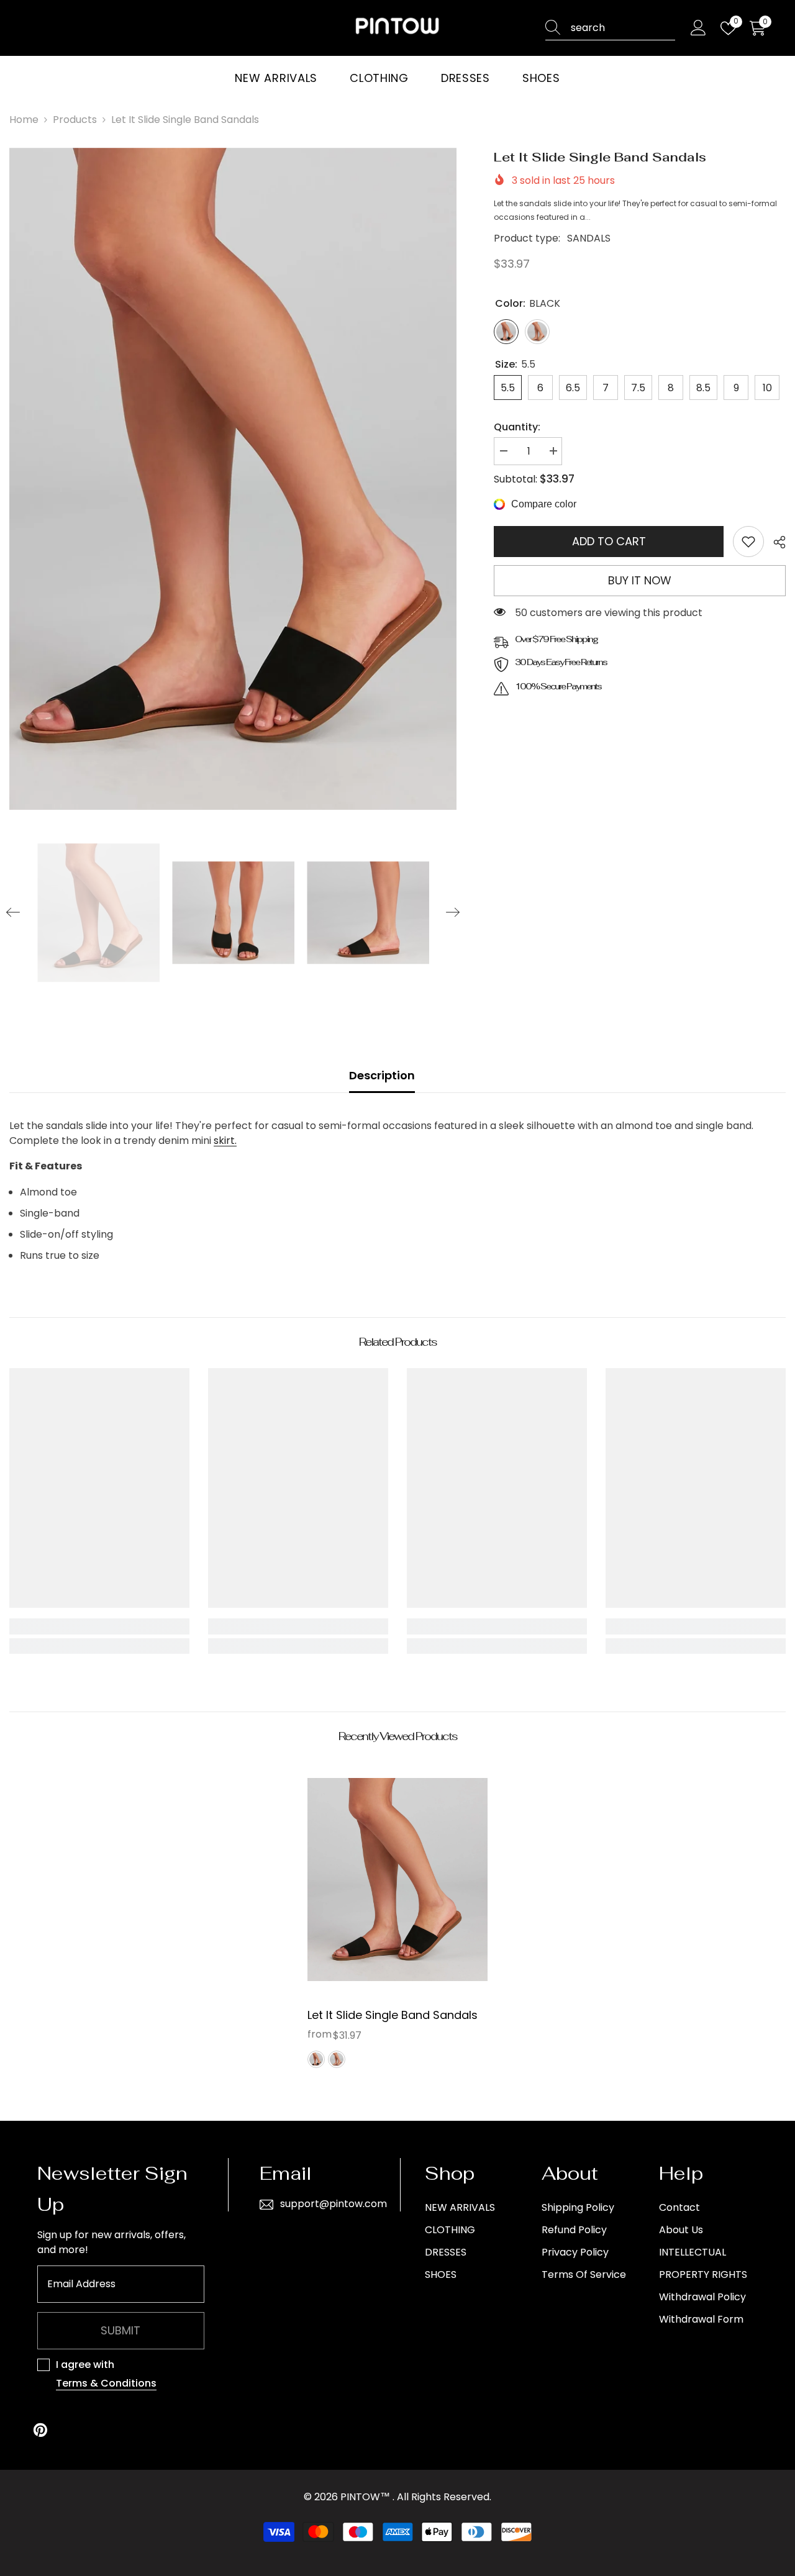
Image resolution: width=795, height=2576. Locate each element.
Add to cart (609, 541)
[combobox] (623, 28)
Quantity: (517, 427)
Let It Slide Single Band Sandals (393, 2015)
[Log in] (698, 28)
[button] (13, 912)
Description (382, 1075)
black (316, 2059)
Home (24, 120)
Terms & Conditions (106, 2383)
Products (75, 120)
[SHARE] (775, 542)
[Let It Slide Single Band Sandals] (397, 1880)
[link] (748, 542)
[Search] (610, 28)
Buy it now (640, 580)
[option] (233, 479)
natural (337, 2059)
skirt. (225, 1141)
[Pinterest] (40, 2430)
